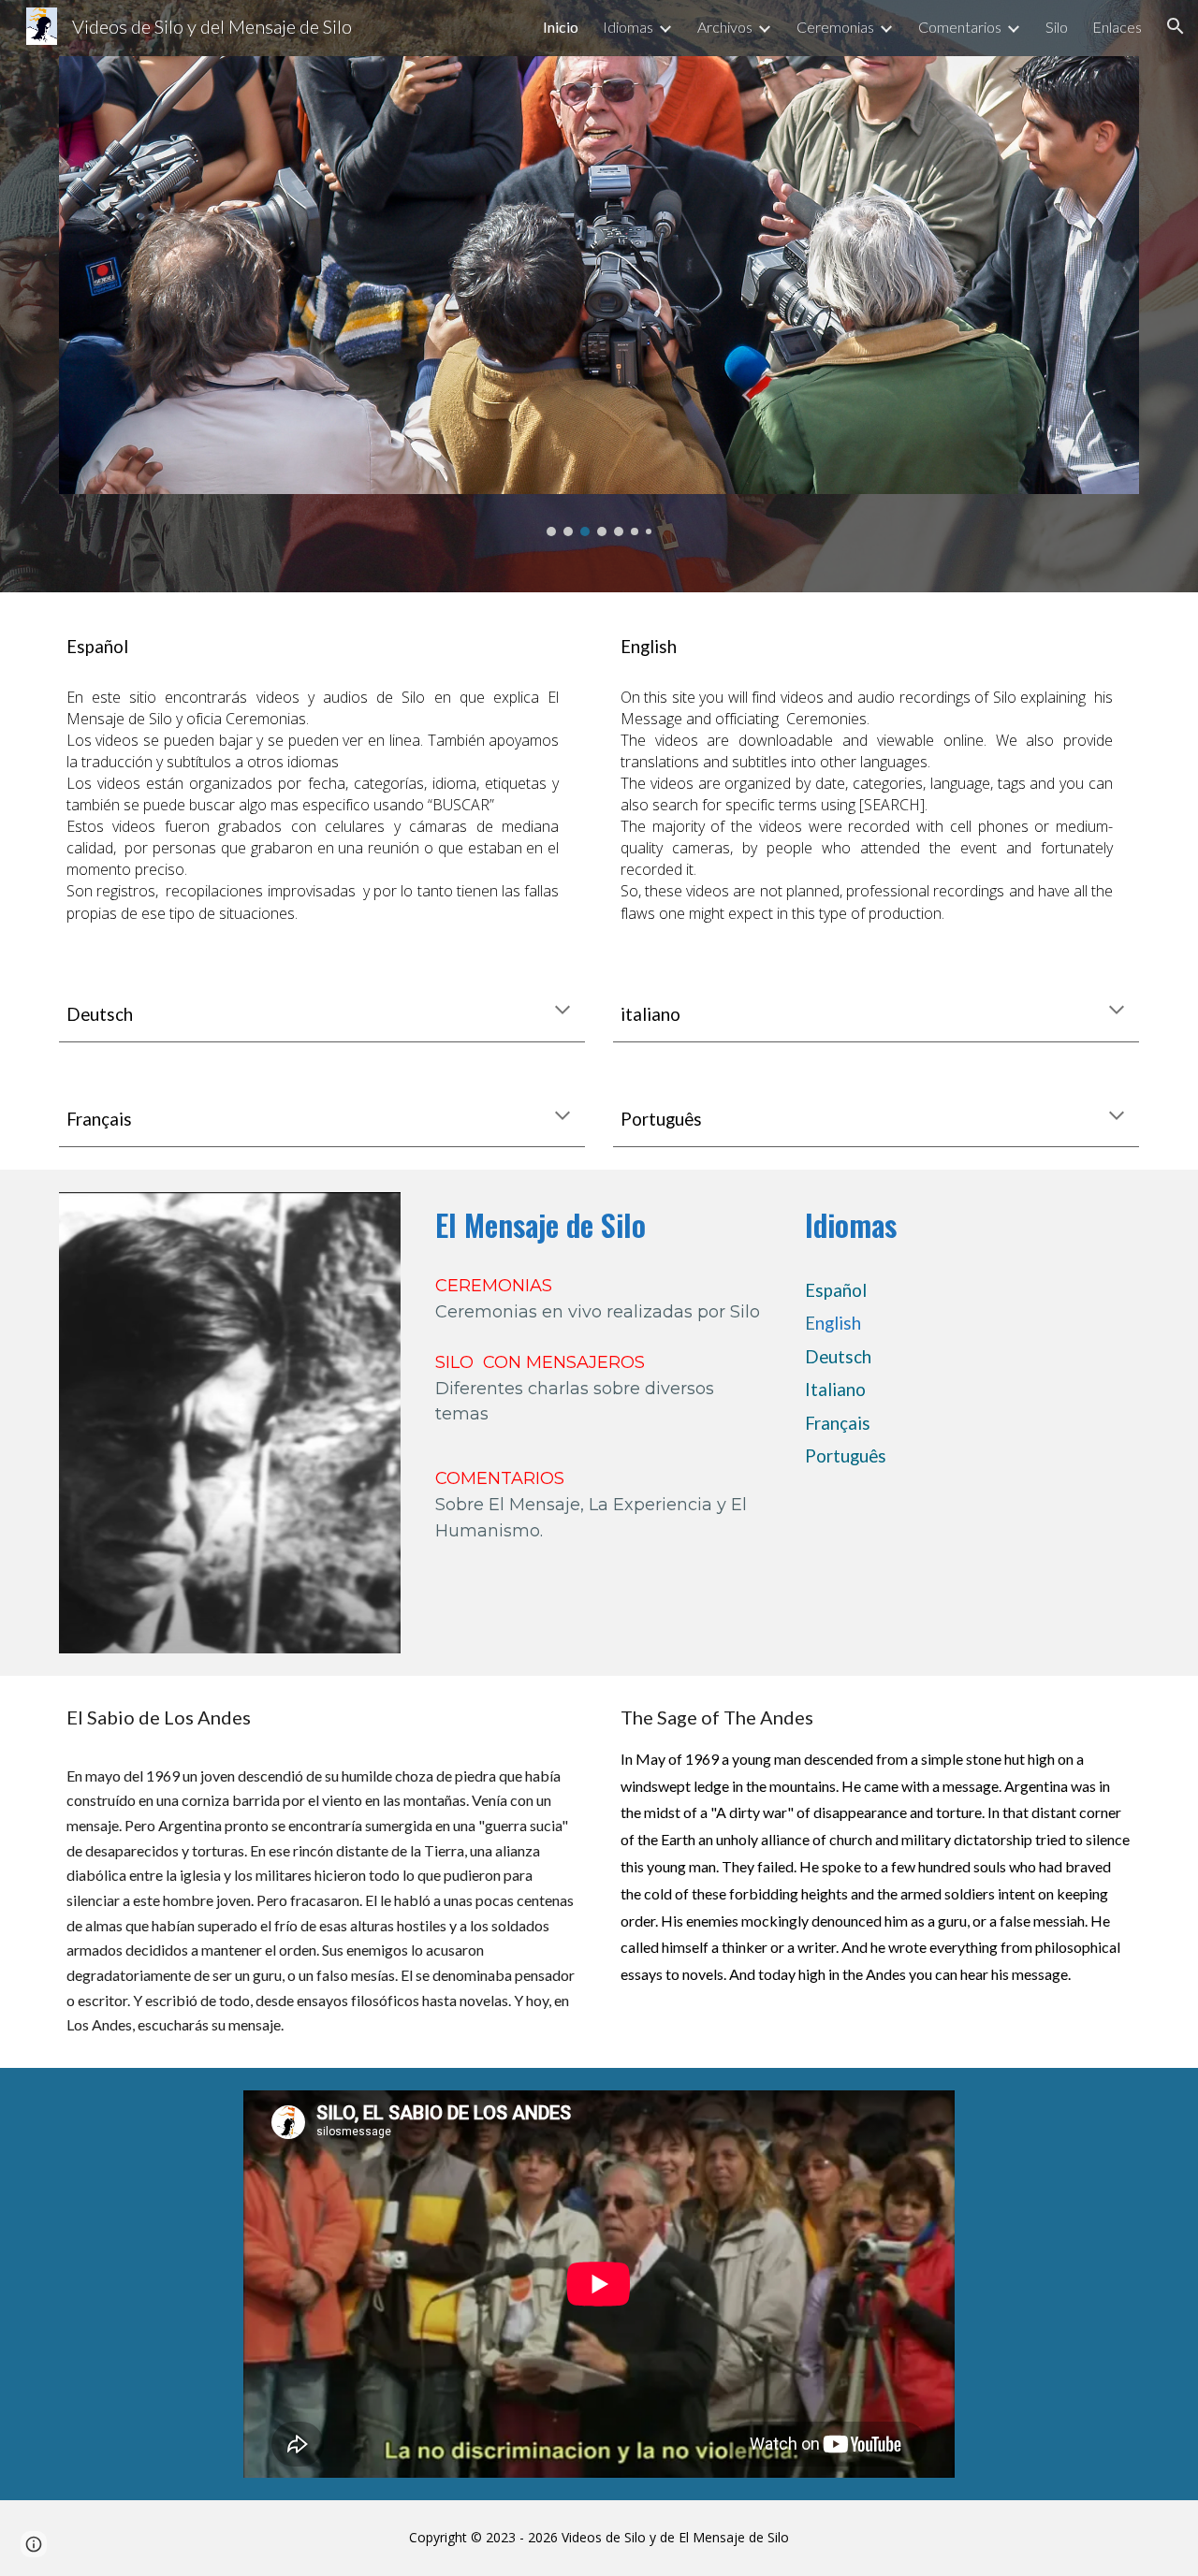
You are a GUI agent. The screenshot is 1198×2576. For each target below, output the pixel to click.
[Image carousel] (599, 296)
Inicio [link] (561, 27)
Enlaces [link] (1117, 27)
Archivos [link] (725, 27)
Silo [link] (1057, 27)
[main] (322, 644)
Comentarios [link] (960, 27)
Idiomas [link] (628, 27)
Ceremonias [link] (835, 27)
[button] (1176, 26)
